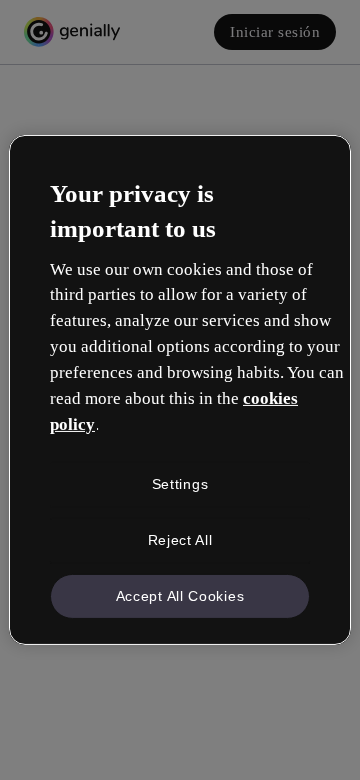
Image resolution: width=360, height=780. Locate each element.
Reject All (180, 540)
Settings (180, 484)
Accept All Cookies (180, 595)
